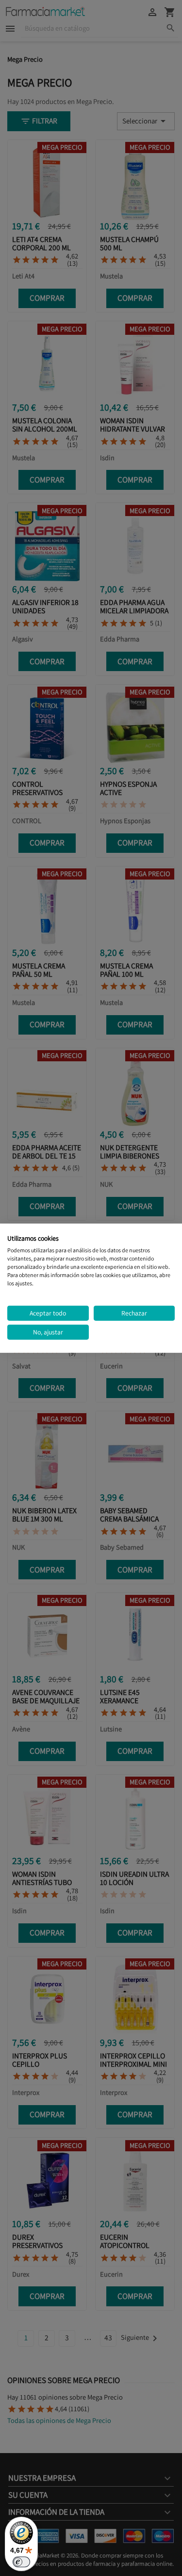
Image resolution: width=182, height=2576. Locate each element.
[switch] (21, 2562)
